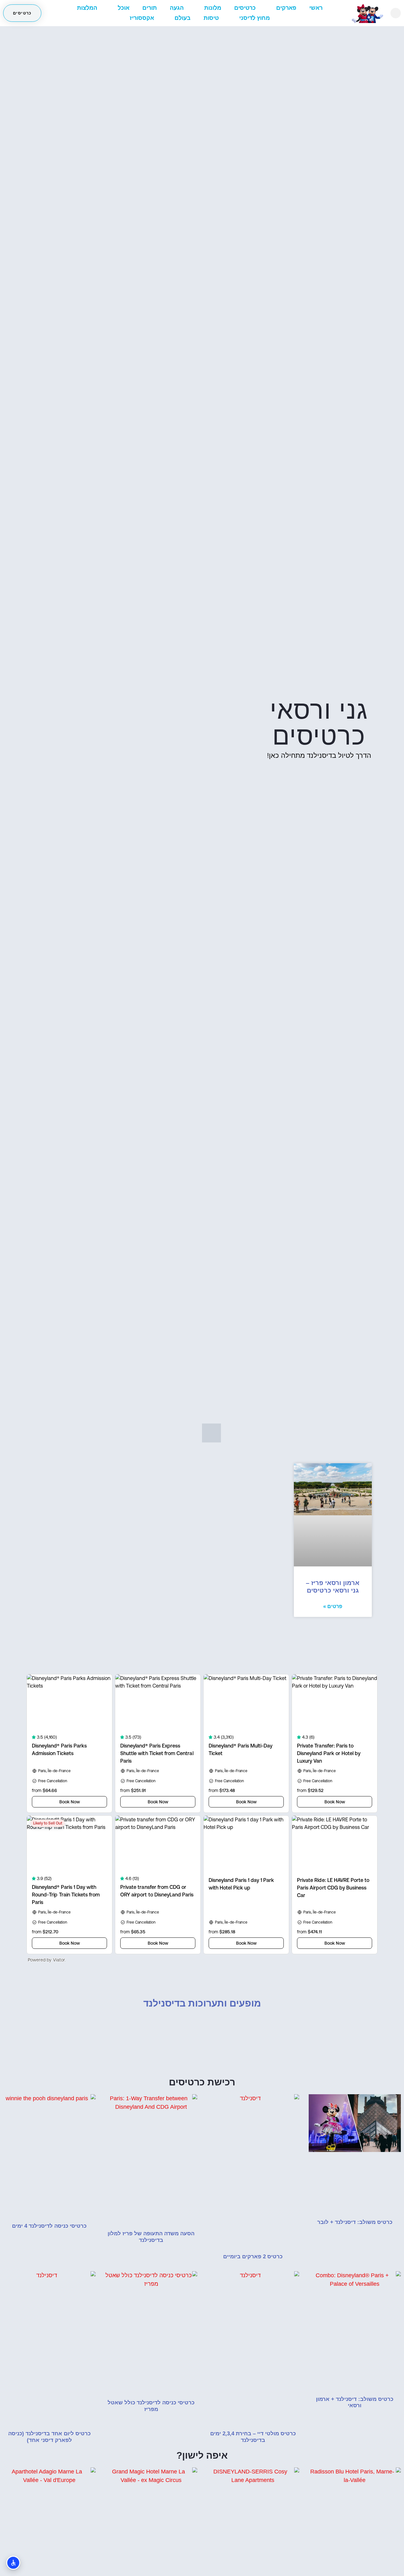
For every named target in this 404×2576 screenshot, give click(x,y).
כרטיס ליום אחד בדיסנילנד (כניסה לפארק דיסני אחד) (49, 2437)
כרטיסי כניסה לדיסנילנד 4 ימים (49, 2226)
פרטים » (333, 1606)
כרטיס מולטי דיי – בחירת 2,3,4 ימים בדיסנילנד (253, 2437)
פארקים (286, 8)
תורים (150, 8)
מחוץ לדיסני (255, 18)
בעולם (183, 18)
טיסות (211, 18)
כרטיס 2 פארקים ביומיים (253, 2257)
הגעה (177, 8)
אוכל (124, 8)
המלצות (87, 8)
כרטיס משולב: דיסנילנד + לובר (355, 2222)
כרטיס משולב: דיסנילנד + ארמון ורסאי (355, 2402)
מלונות (213, 8)
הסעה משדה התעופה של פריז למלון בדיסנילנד (151, 2237)
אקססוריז (142, 18)
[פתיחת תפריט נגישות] (13, 2563)
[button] (396, 13)
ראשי (316, 8)
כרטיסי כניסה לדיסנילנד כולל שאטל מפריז (151, 2406)
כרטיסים (245, 8)
